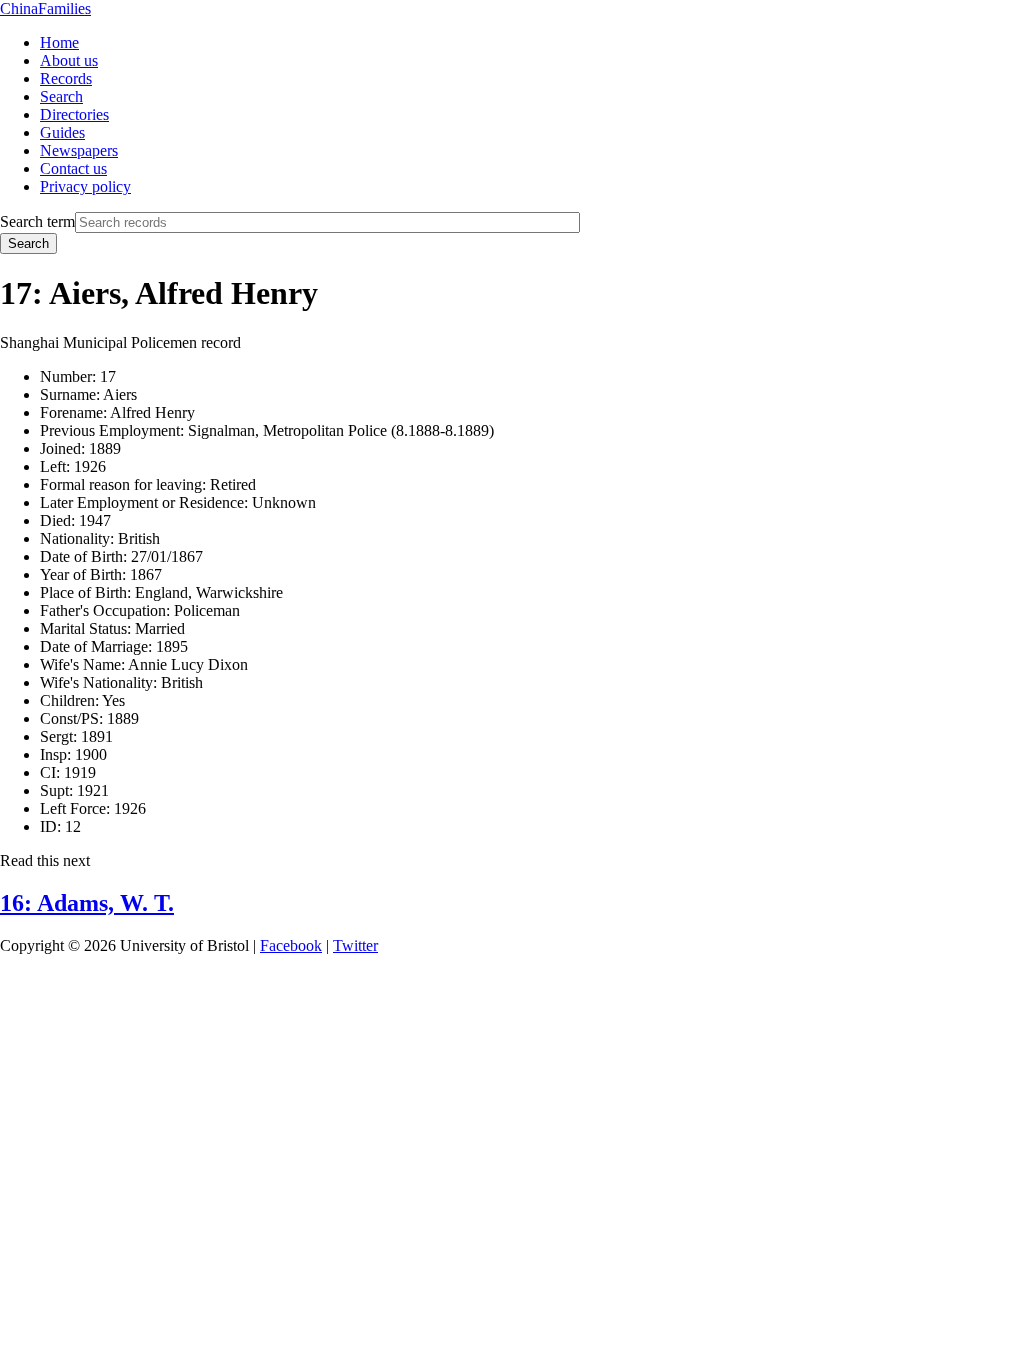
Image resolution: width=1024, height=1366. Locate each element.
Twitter (355, 945)
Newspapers (79, 150)
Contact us (73, 168)
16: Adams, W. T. (87, 903)
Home (59, 42)
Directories (74, 114)
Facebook (291, 945)
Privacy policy (85, 186)
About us (69, 60)
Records (66, 78)
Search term (37, 221)
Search (61, 96)
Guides (62, 132)
